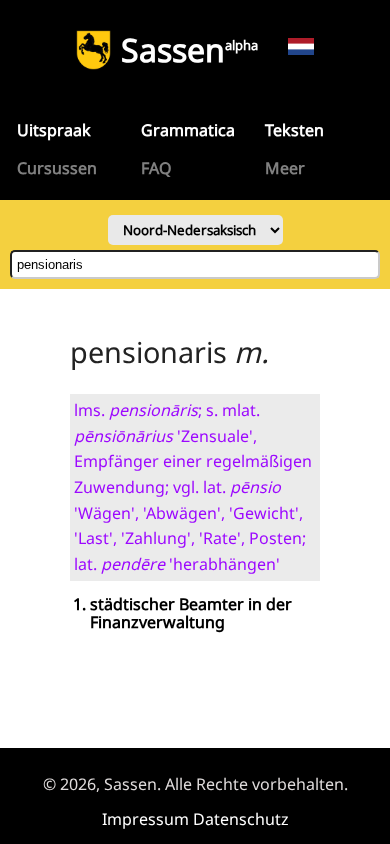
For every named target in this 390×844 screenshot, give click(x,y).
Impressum (145, 819)
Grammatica (188, 130)
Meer (285, 168)
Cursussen (57, 168)
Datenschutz (241, 819)
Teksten (294, 130)
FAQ (156, 168)
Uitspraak (54, 130)
